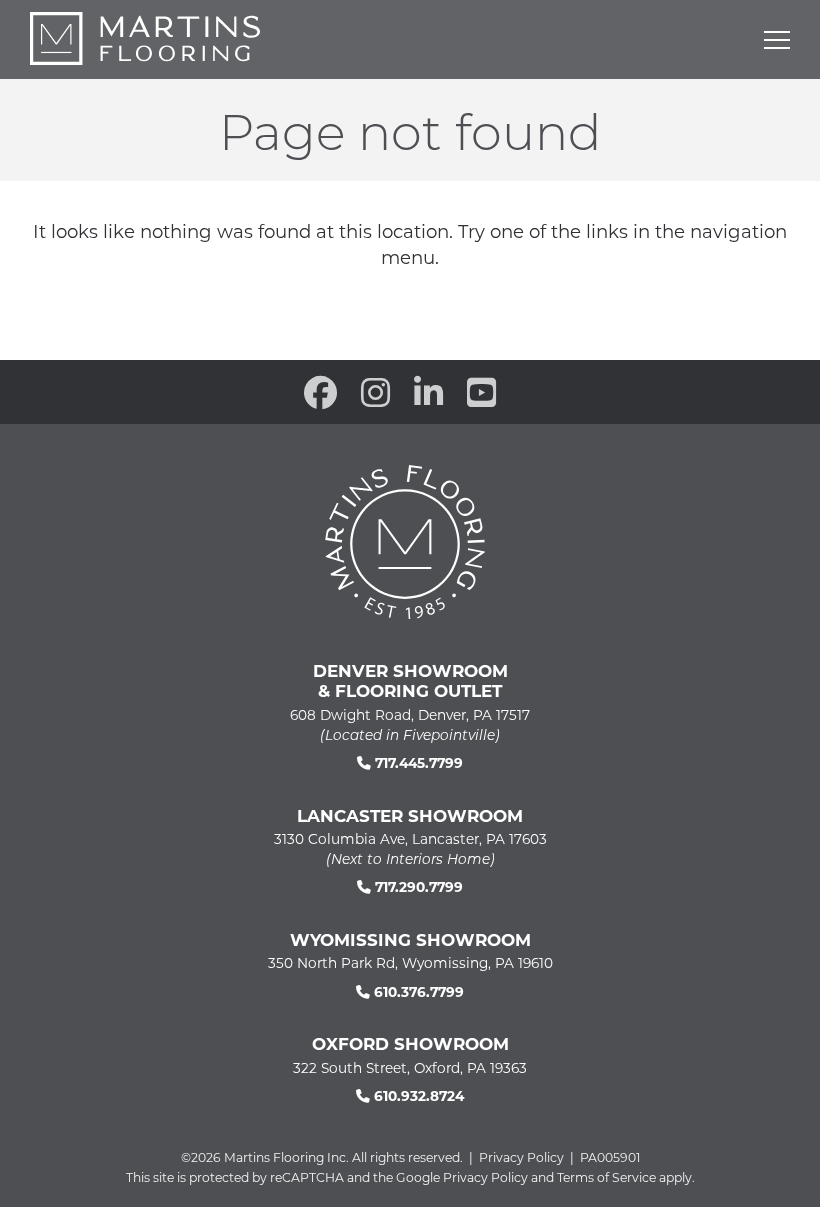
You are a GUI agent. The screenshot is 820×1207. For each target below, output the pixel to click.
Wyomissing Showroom (410, 939)
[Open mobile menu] (777, 40)
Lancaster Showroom (410, 815)
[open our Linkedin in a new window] (428, 392)
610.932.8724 (417, 1095)
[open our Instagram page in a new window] (375, 392)
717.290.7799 (417, 886)
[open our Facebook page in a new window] (320, 392)
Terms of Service (606, 1177)
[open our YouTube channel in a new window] (481, 392)
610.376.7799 (417, 991)
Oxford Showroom (410, 1043)
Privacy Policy (521, 1157)
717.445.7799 (417, 762)
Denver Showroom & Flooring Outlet (410, 680)
